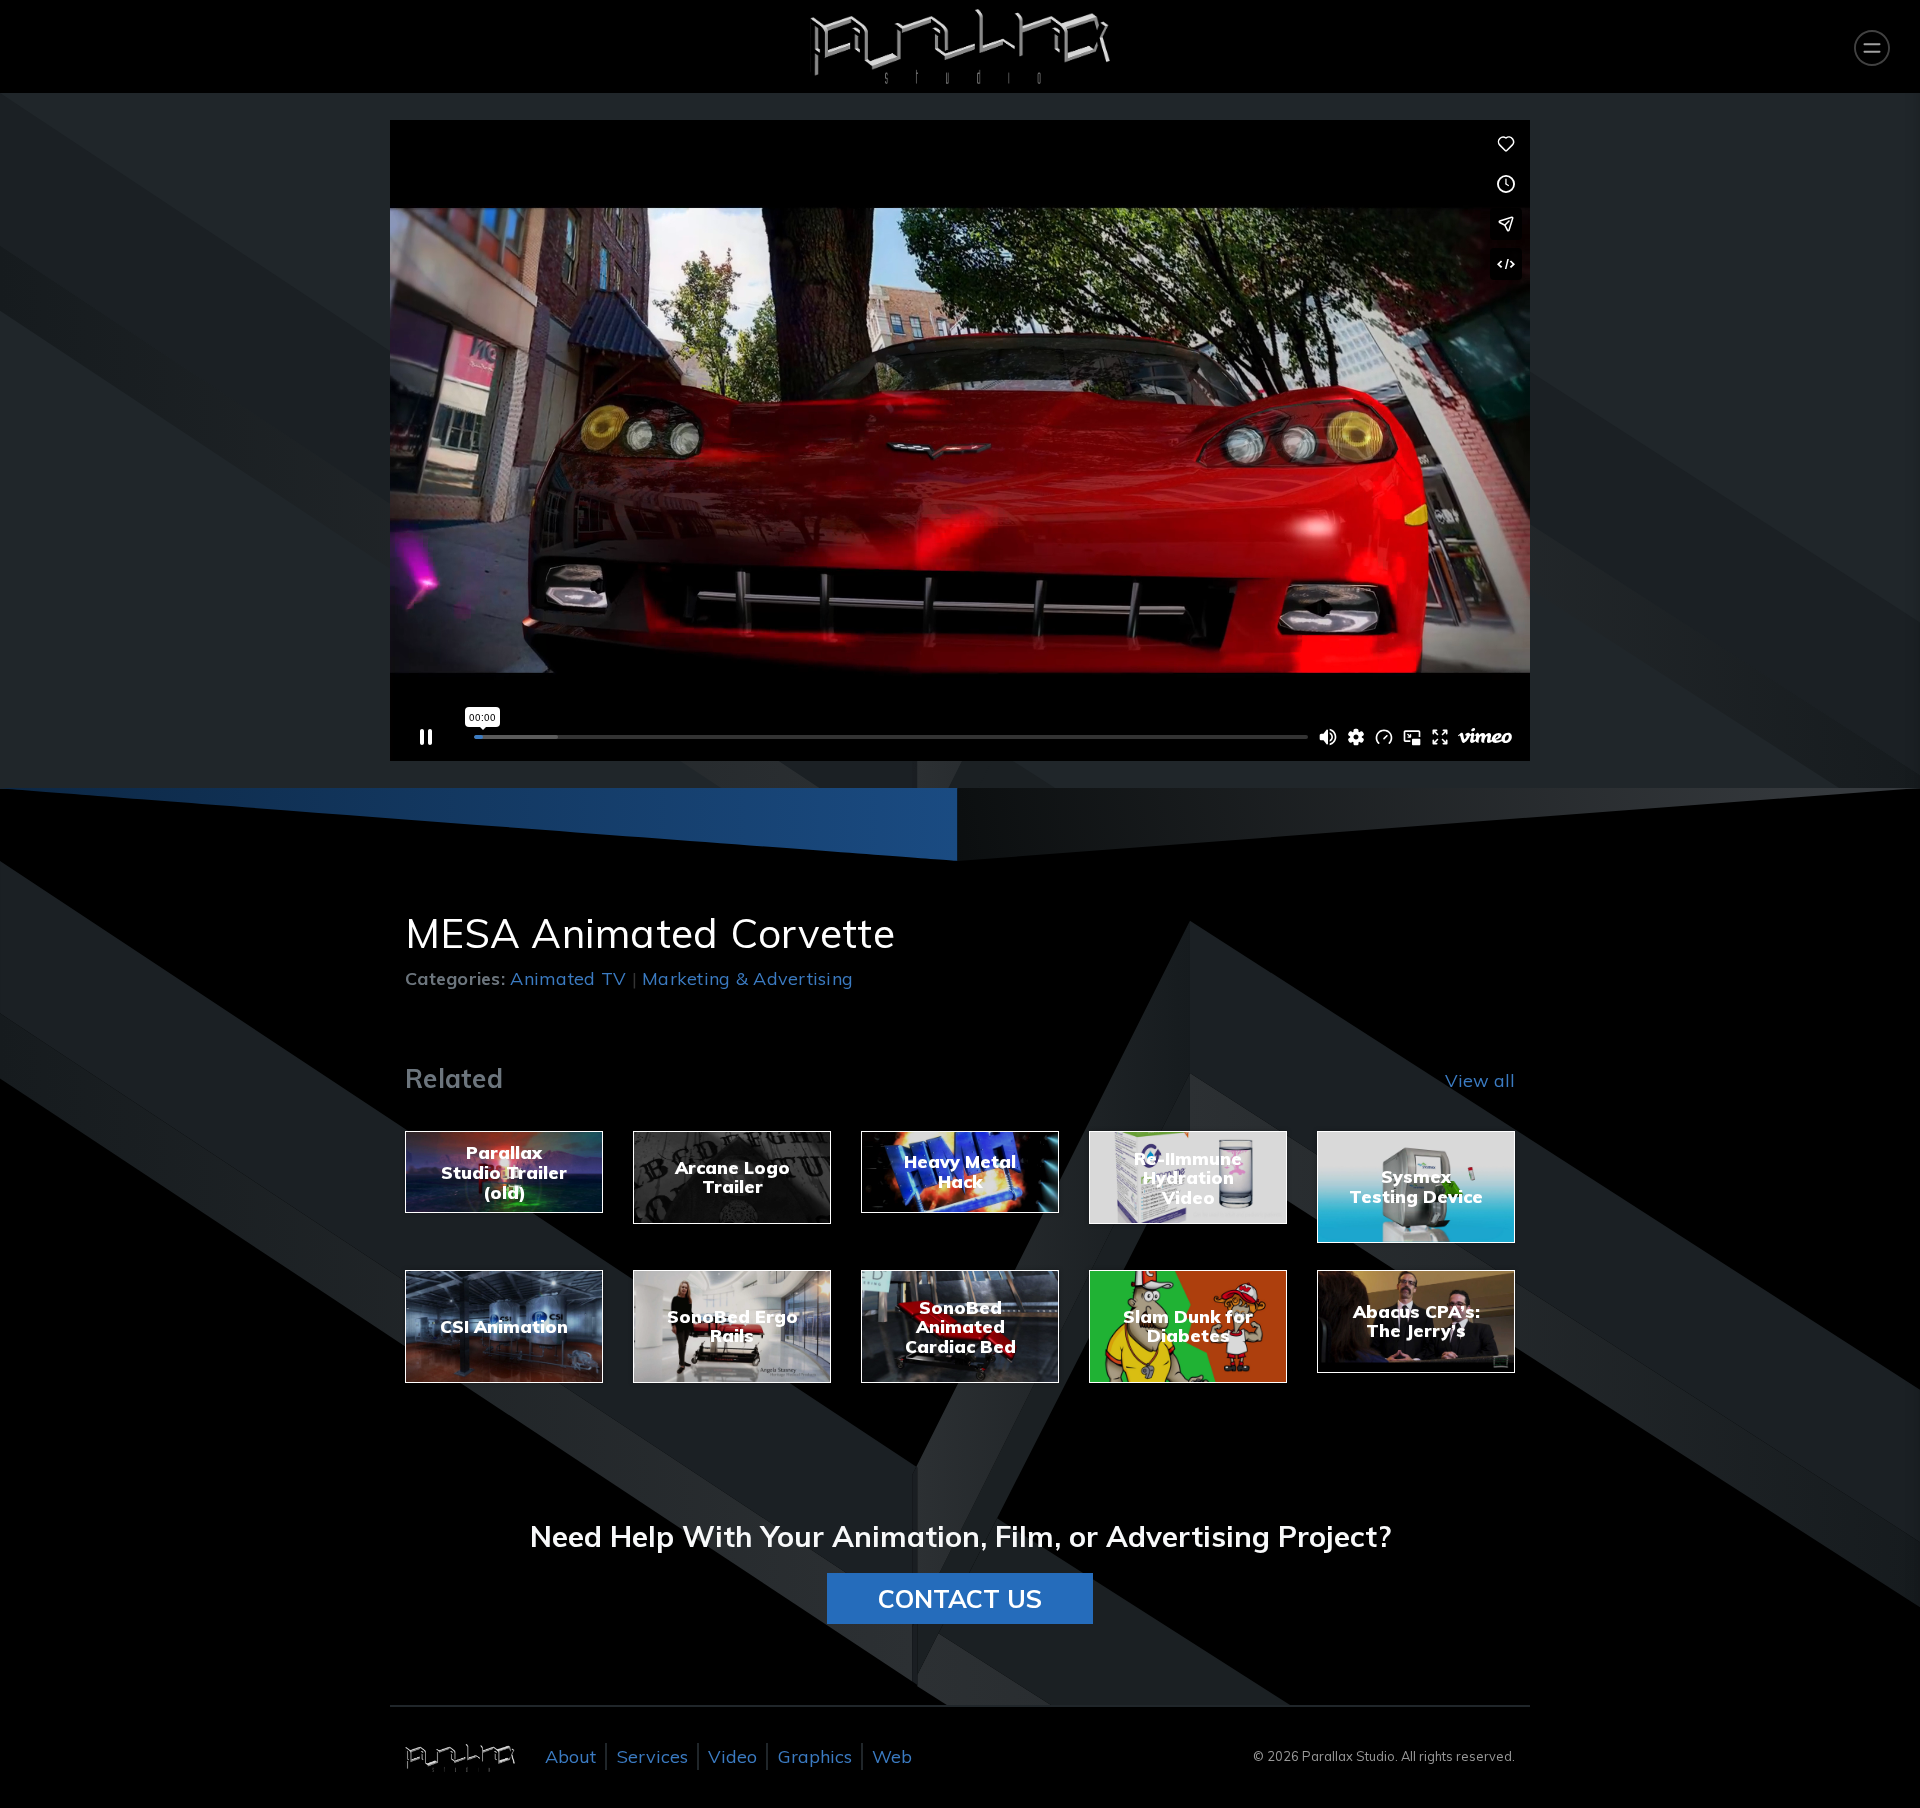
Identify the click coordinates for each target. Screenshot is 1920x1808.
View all (1480, 1080)
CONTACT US (960, 1598)
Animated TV (568, 978)
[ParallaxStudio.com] (460, 1756)
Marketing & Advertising (747, 978)
